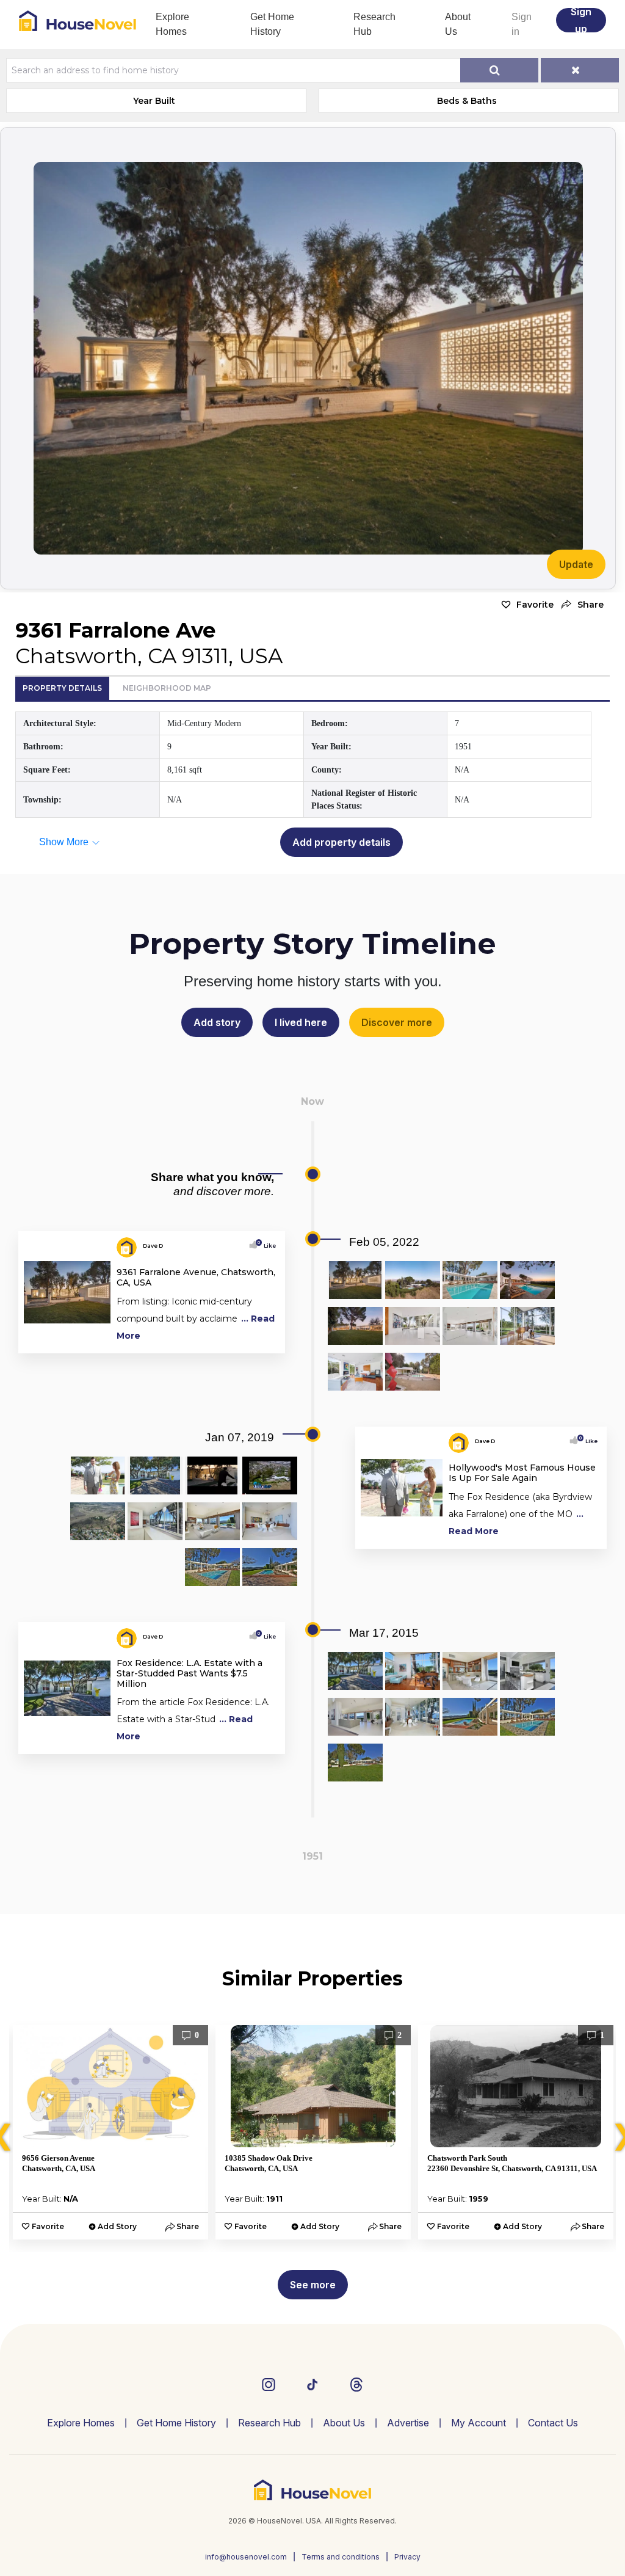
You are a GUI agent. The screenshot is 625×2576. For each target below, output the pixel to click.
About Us (458, 24)
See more (313, 2285)
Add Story (117, 2226)
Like (267, 1246)
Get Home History (272, 24)
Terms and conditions (341, 2557)
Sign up (581, 20)
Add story (217, 1022)
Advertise (408, 2423)
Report (266, 1341)
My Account (479, 2423)
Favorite (535, 605)
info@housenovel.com (246, 2557)
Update (576, 564)
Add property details (341, 842)
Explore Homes (172, 24)
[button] (582, 605)
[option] (110, 2132)
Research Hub (374, 24)
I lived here (301, 1022)
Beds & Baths (467, 101)
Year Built (154, 101)
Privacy (407, 2557)
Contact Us (553, 2423)
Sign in (522, 24)
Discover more (397, 1022)
